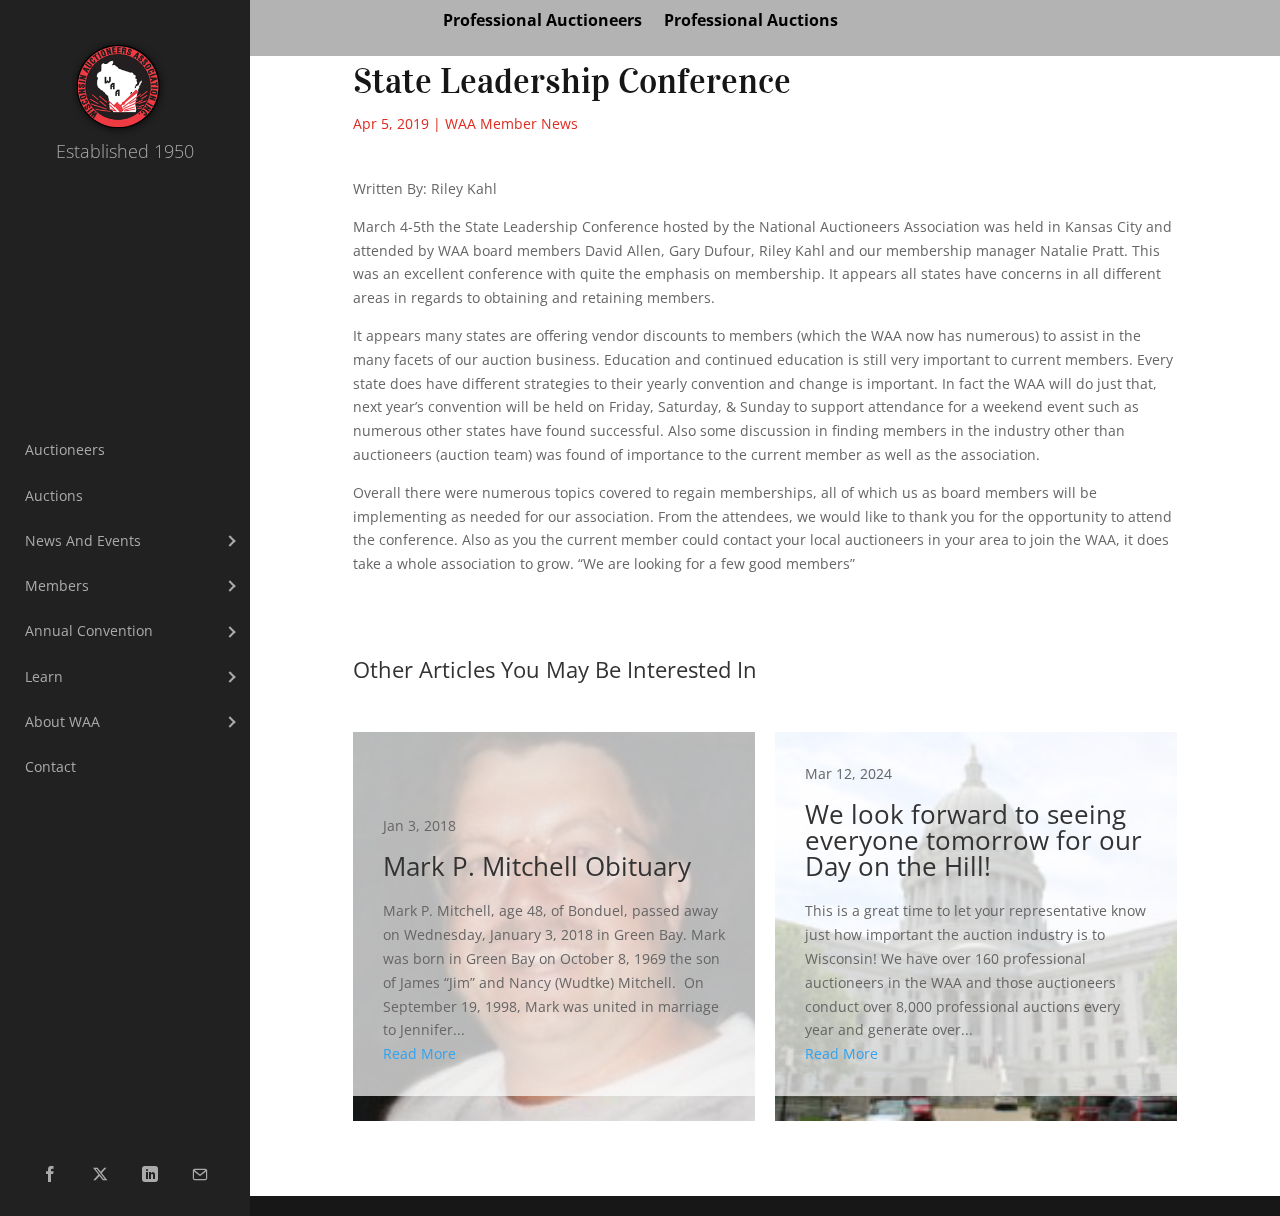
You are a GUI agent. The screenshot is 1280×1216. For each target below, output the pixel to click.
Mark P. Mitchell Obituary (554, 914)
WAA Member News (511, 123)
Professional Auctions (751, 22)
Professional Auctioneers (542, 22)
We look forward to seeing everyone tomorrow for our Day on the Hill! (976, 914)
